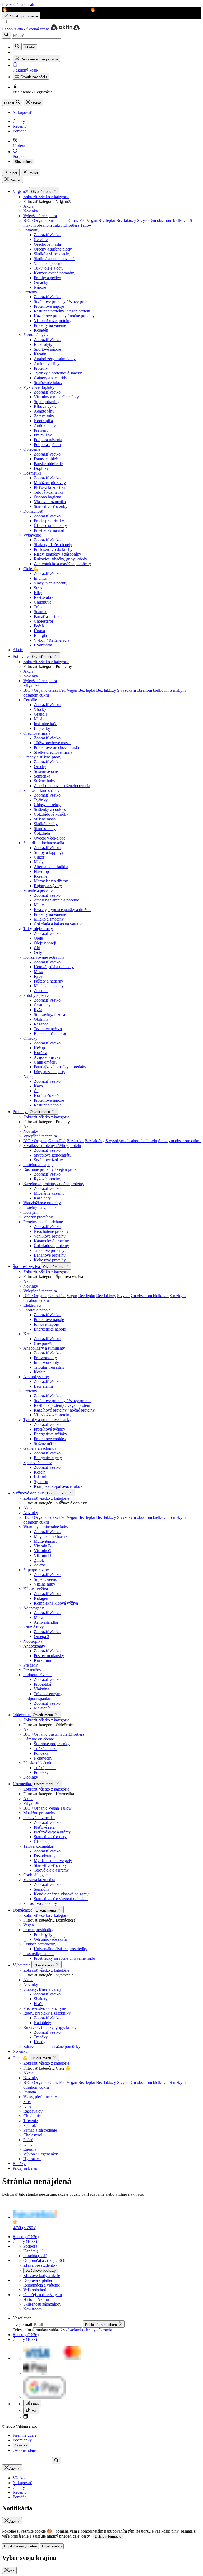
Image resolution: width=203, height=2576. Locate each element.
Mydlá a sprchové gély (53, 1861)
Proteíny (30, 292)
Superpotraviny (47, 402)
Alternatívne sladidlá (51, 867)
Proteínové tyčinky (50, 1429)
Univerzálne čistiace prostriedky (61, 1949)
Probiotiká (42, 1684)
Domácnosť (33, 511)
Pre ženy (41, 430)
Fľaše (39, 2004)
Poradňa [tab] (20, 2497)
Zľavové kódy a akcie (42, 2276)
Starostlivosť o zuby (51, 506)
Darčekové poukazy (41, 2271)
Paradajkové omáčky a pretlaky (60, 1067)
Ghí (37, 948)
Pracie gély (43, 1934)
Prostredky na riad (49, 530)
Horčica (40, 1053)
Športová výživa (37, 335)
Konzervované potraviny (55, 273)
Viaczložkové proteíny (53, 321)
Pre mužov (43, 435)
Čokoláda (42, 833)
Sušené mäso (45, 819)
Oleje (38, 938)
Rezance (41, 1024)
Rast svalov (43, 597)
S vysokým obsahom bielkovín (163, 220)
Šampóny (42, 1889)
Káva (38, 1086)
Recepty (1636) (26, 2237)
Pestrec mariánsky (49, 1656)
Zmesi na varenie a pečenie (56, 900)
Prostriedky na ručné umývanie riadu (64, 1958)
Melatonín (42, 1708)
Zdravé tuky (44, 416)
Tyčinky (41, 800)
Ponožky (41, 1753)
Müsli (39, 719)
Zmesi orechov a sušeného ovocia (62, 786)
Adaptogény (44, 411)
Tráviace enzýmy (48, 1694)
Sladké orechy (46, 824)
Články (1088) (25, 2241)
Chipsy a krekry (47, 805)
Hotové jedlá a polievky (54, 967)
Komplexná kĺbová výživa (56, 1603)
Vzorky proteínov (38, 1217)
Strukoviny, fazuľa (49, 1014)
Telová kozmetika (49, 492)
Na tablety (42, 2023)
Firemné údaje (25, 2435)
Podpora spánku (47, 445)
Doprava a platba (38, 2280)
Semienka (42, 776)
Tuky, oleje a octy (49, 268)
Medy (39, 862)
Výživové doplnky (39, 387)
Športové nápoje (47, 349)
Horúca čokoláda (48, 1095)
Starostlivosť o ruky (50, 1865)
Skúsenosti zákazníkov (42, 2304)
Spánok (40, 612)
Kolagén (41, 330)
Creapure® (43, 1343)
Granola (41, 714)
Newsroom (33, 2309)
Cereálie (41, 240)
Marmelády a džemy (51, 881)
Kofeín (40, 1372)
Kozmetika (32, 473)
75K (34, 2411)
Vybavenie (32, 535)
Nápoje (40, 287)
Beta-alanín (43, 1386)
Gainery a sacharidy (50, 378)
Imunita (40, 578)
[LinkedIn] (26, 2417)
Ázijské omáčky (47, 1057)
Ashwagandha (46, 1622)
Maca (38, 1617)
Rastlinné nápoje (48, 1105)
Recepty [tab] (20, 2492)
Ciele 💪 (31, 569)
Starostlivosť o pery (50, 1837)
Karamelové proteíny (51, 1241)
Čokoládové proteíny (51, 1246)
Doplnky (41, 468)
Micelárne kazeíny (49, 1193)
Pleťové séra (44, 1827)
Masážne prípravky (50, 483)
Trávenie (41, 607)
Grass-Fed (77, 220)
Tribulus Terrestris (49, 1367)
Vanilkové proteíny (50, 1236)
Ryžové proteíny (48, 1179)
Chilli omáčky (46, 1062)
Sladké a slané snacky (52, 254)
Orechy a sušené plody (53, 249)
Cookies (21, 2445)
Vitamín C (42, 1551)
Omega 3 (41, 1637)
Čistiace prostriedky (50, 526)
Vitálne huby (45, 1584)
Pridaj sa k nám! (26, 2168)
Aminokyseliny (47, 363)
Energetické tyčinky (50, 1434)
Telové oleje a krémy (51, 1870)
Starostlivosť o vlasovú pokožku (61, 1899)
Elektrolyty (43, 344)
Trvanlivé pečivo (48, 1029)
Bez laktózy (126, 220)
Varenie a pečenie (49, 263)
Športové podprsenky (52, 1744)
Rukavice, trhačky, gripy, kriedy (61, 559)
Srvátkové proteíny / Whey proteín (63, 1401)
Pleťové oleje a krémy (52, 1832)
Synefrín (41, 1482)
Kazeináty (42, 1198)
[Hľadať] (7, 35)
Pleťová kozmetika (50, 487)
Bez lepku (107, 220)
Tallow (86, 225)
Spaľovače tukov (48, 383)
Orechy (40, 767)
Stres (38, 588)
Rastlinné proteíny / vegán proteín (62, 1405)
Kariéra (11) (33, 2251)
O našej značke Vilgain (43, 2295)
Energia (40, 635)
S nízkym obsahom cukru (179, 1141)
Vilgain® (21, 191)
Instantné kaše (46, 724)
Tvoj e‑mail (23, 2325)
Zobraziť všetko (47, 235)
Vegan (92, 220)
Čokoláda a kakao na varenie (58, 924)
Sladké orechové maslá (53, 752)
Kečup (39, 1048)
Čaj (37, 1091)
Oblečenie (32, 449)
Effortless (71, 225)
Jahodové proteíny (49, 1250)
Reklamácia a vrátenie (42, 2285)
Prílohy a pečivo (47, 278)
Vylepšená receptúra (40, 216)
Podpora (30, 2246)
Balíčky (19, 2164)
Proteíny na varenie (50, 325)
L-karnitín (42, 1477)
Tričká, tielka (45, 1768)
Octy (38, 952)
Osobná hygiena (47, 497)
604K (35, 2404)
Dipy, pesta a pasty (50, 1072)
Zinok (39, 1560)
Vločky (40, 709)
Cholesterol (43, 621)
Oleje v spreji (45, 943)
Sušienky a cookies (50, 809)
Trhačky (41, 2037)
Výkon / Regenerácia (52, 640)
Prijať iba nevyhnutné (20, 2546)
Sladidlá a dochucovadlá (54, 259)
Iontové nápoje (46, 1324)
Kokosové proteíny (50, 1260)
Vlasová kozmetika (50, 502)
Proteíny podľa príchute (43, 1222)
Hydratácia (43, 645)
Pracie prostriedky (49, 521)
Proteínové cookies (50, 1439)
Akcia (28, 206)
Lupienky (42, 728)
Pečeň (39, 626)
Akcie (18, 650)
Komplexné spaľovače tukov (58, 1486)
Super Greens (45, 1579)
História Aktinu (36, 2299)
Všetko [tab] (19, 2478)
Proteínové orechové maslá (56, 747)
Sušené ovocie (46, 771)
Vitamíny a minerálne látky (56, 397)
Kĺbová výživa (46, 406)
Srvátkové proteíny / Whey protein (63, 302)
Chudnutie (43, 602)
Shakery (41, 1999)
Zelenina (41, 991)
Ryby (38, 976)
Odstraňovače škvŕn (50, 1939)
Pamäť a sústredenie (51, 616)
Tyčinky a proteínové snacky (58, 373)
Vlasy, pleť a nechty (51, 583)
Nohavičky (43, 1758)
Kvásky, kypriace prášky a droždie (63, 910)
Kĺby (38, 593)
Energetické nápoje (50, 1329)
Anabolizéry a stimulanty (55, 359)
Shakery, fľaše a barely (53, 545)
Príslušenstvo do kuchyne (55, 549)
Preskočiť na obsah (18, 4)
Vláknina (41, 1689)
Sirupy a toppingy (49, 852)
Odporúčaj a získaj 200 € (44, 2260)
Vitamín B (42, 1546)
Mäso (38, 972)
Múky (39, 905)
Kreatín (40, 354)
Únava (39, 631)
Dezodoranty (45, 1856)
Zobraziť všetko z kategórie (46, 197)
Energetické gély (48, 1458)
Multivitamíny (46, 1541)
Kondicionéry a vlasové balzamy (61, 1894)
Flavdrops (42, 871)
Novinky (31, 211)
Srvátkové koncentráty (53, 1155)
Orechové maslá (47, 244)
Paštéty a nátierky (49, 981)
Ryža (38, 1010)
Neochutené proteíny (51, 1231)
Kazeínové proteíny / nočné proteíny (64, 316)
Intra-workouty (46, 1362)
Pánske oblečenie (48, 464)
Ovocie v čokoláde (50, 838)
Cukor (39, 857)
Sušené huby (45, 781)
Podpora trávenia (48, 440)
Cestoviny (42, 1005)
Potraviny (31, 230)
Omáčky (41, 282)
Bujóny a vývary (48, 886)
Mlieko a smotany (49, 919)
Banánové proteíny (50, 1255)
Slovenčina (23, 162)
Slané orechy (45, 829)
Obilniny (41, 1019)
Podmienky (22, 2440)
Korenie (41, 876)
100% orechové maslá (52, 743)
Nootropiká (43, 421)
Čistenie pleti (45, 1841)
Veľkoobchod (35, 2290)
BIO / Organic (35, 220)
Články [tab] (19, 2487)
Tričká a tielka (46, 1749)
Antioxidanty (45, 425)
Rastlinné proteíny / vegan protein (62, 311)
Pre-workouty (45, 1358)
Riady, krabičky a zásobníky (57, 554)
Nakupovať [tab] (22, 2483)
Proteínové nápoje (49, 306)
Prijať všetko (52, 2546)
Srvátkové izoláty (48, 1160)
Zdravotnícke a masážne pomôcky (62, 564)
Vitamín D (43, 1555)
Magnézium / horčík (51, 1536)
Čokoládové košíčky (51, 814)
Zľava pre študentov (40, 2265)
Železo (40, 1565)
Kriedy (40, 2042)
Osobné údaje (24, 2450)
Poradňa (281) (35, 2256)
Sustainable (58, 220)
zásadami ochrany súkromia (89, 2330)
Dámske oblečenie (49, 459)
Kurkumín (42, 1660)
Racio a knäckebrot (50, 1033)
